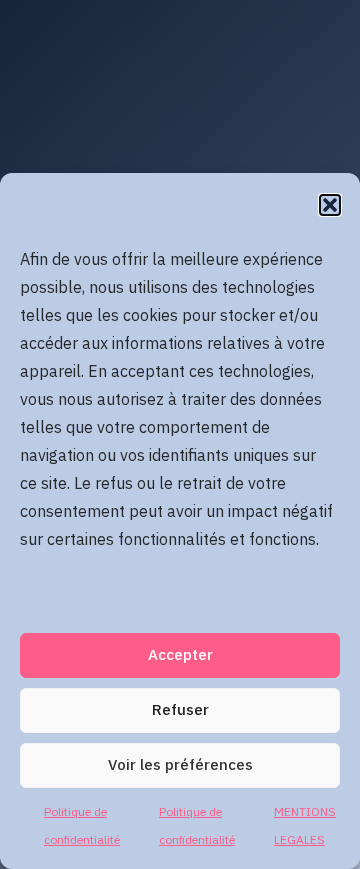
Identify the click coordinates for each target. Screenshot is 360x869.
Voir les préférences (180, 765)
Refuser (180, 710)
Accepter (180, 655)
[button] (330, 205)
